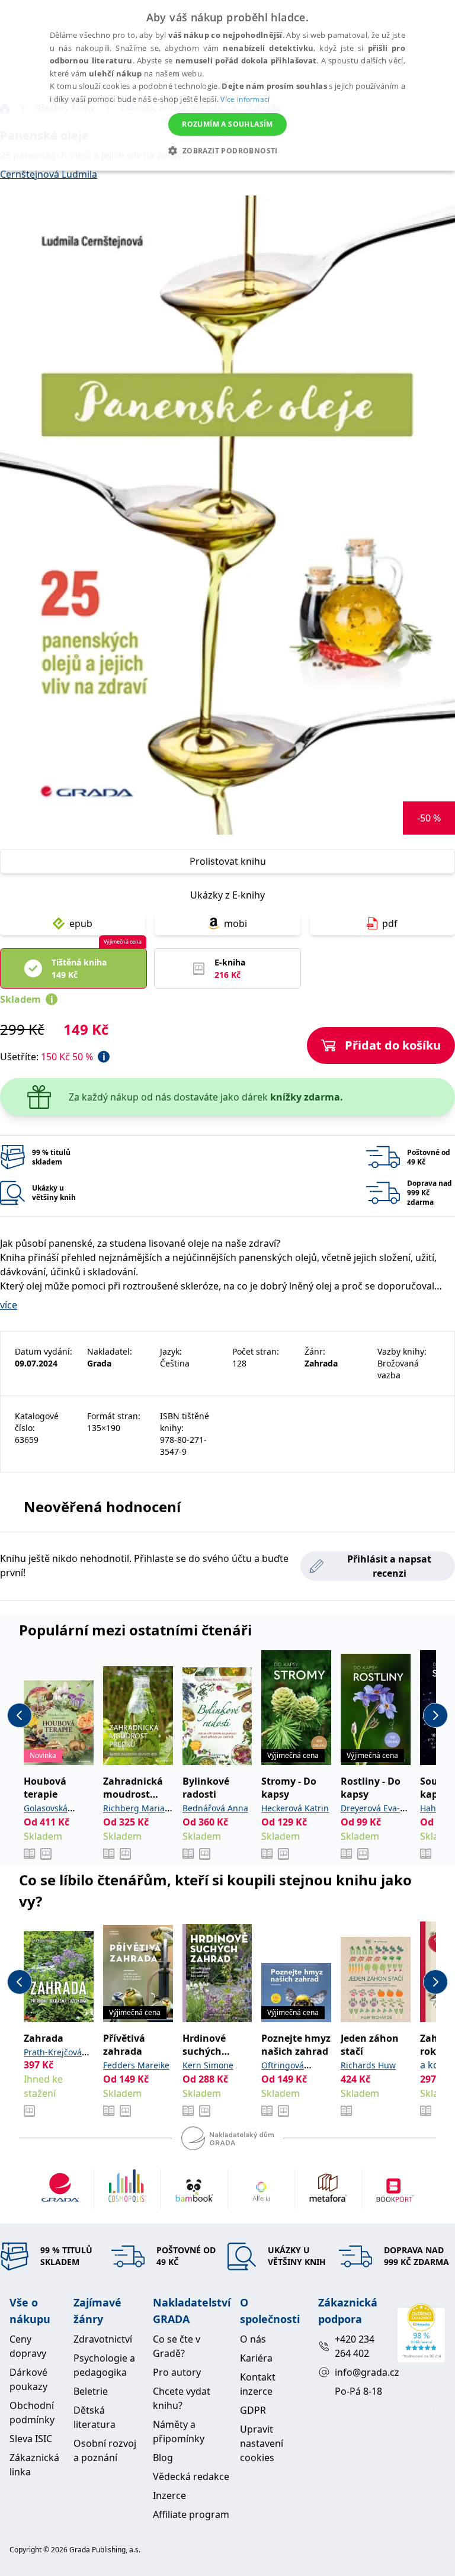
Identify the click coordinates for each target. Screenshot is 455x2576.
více (9, 1305)
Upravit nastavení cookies (262, 2443)
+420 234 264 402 (355, 2346)
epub (81, 923)
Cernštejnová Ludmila (49, 174)
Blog (163, 2458)
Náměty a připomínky (179, 2431)
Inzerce (169, 2495)
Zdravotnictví (103, 2339)
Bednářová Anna (215, 1808)
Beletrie (91, 2391)
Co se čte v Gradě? (177, 2346)
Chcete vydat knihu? (182, 2398)
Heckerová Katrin (295, 1808)
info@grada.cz (361, 2372)
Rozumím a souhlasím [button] (227, 124)
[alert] (227, 85)
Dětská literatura (94, 2417)
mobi (235, 923)
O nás (253, 2339)
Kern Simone (208, 2065)
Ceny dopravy (28, 2346)
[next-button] (435, 1715)
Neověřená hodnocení (102, 1507)
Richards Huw (368, 2065)
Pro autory (177, 2372)
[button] (227, 150)
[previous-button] (20, 1715)
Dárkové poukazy (28, 2379)
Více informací (245, 99)
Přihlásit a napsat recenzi (389, 1566)
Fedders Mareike (136, 2065)
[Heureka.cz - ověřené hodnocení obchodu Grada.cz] (421, 2333)
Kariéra (256, 2358)
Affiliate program (191, 2514)
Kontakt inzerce (258, 2384)
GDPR (253, 2410)
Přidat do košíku (393, 1045)
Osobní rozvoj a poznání (105, 2450)
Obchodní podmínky (32, 2413)
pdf (390, 923)
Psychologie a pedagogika (104, 2365)
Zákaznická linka (34, 2465)
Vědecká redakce (191, 2476)
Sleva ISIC (31, 2439)
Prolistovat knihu (228, 861)
